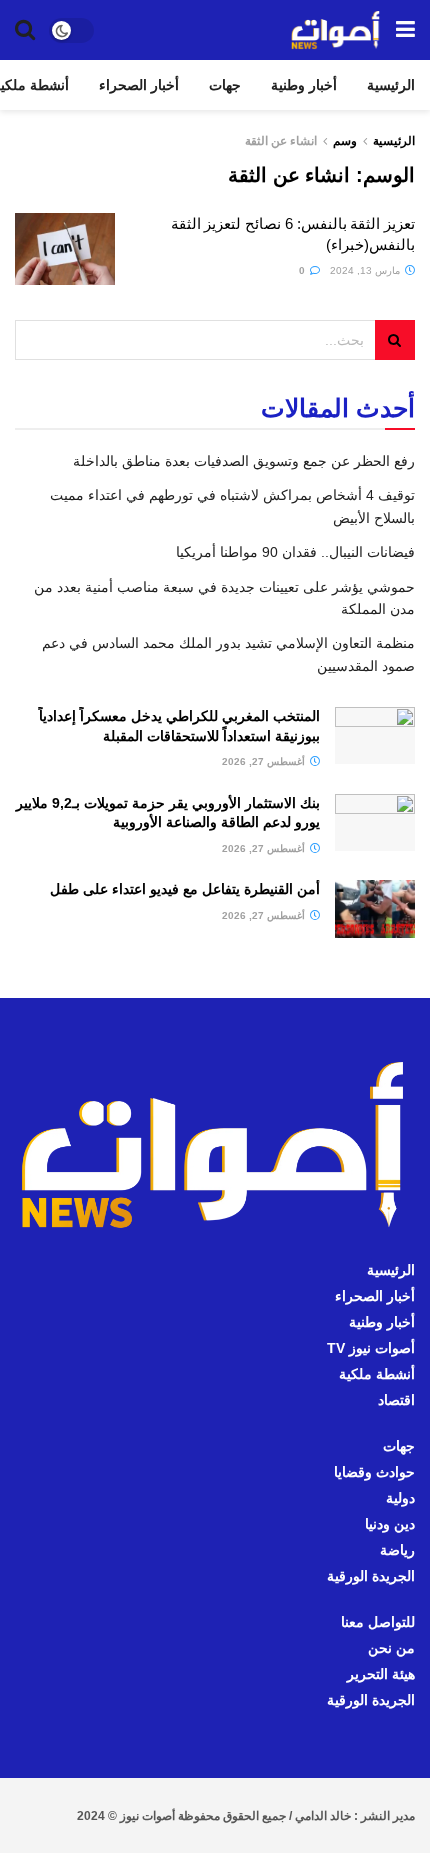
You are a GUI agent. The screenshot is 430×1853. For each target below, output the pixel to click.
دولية (400, 1498)
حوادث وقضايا (374, 1472)
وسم (345, 141)
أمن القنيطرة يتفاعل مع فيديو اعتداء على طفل (185, 889)
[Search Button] (25, 30)
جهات (225, 85)
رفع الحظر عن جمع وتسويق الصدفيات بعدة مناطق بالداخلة (244, 461)
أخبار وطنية (304, 85)
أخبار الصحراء (139, 85)
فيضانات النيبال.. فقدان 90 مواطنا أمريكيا (295, 552)
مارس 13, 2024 (366, 270)
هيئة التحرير (381, 1674)
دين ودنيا (390, 1524)
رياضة (397, 1550)
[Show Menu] (405, 30)
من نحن (391, 1648)
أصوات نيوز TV (371, 1348)
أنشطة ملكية (377, 1374)
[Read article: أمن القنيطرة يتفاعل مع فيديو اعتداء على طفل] (375, 908)
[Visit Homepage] (336, 30)
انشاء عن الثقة (281, 141)
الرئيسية (391, 85)
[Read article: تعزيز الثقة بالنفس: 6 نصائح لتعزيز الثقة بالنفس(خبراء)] (65, 249)
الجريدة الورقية (371, 1576)
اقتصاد (396, 1400)
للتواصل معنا (378, 1622)
